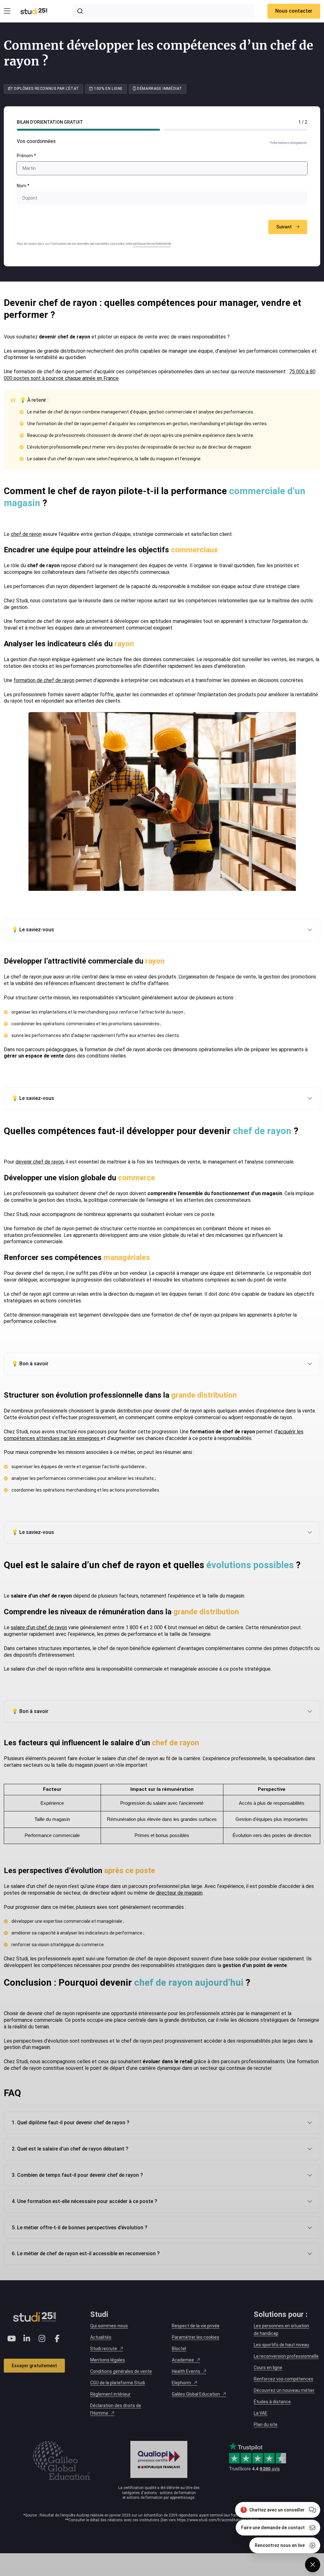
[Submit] (81, 11)
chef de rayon (26, 534)
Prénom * (26, 156)
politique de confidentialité (152, 244)
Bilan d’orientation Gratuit (50, 122)
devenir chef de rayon (40, 1162)
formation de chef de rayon (44, 680)
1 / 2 (303, 122)
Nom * (23, 186)
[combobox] (164, 11)
